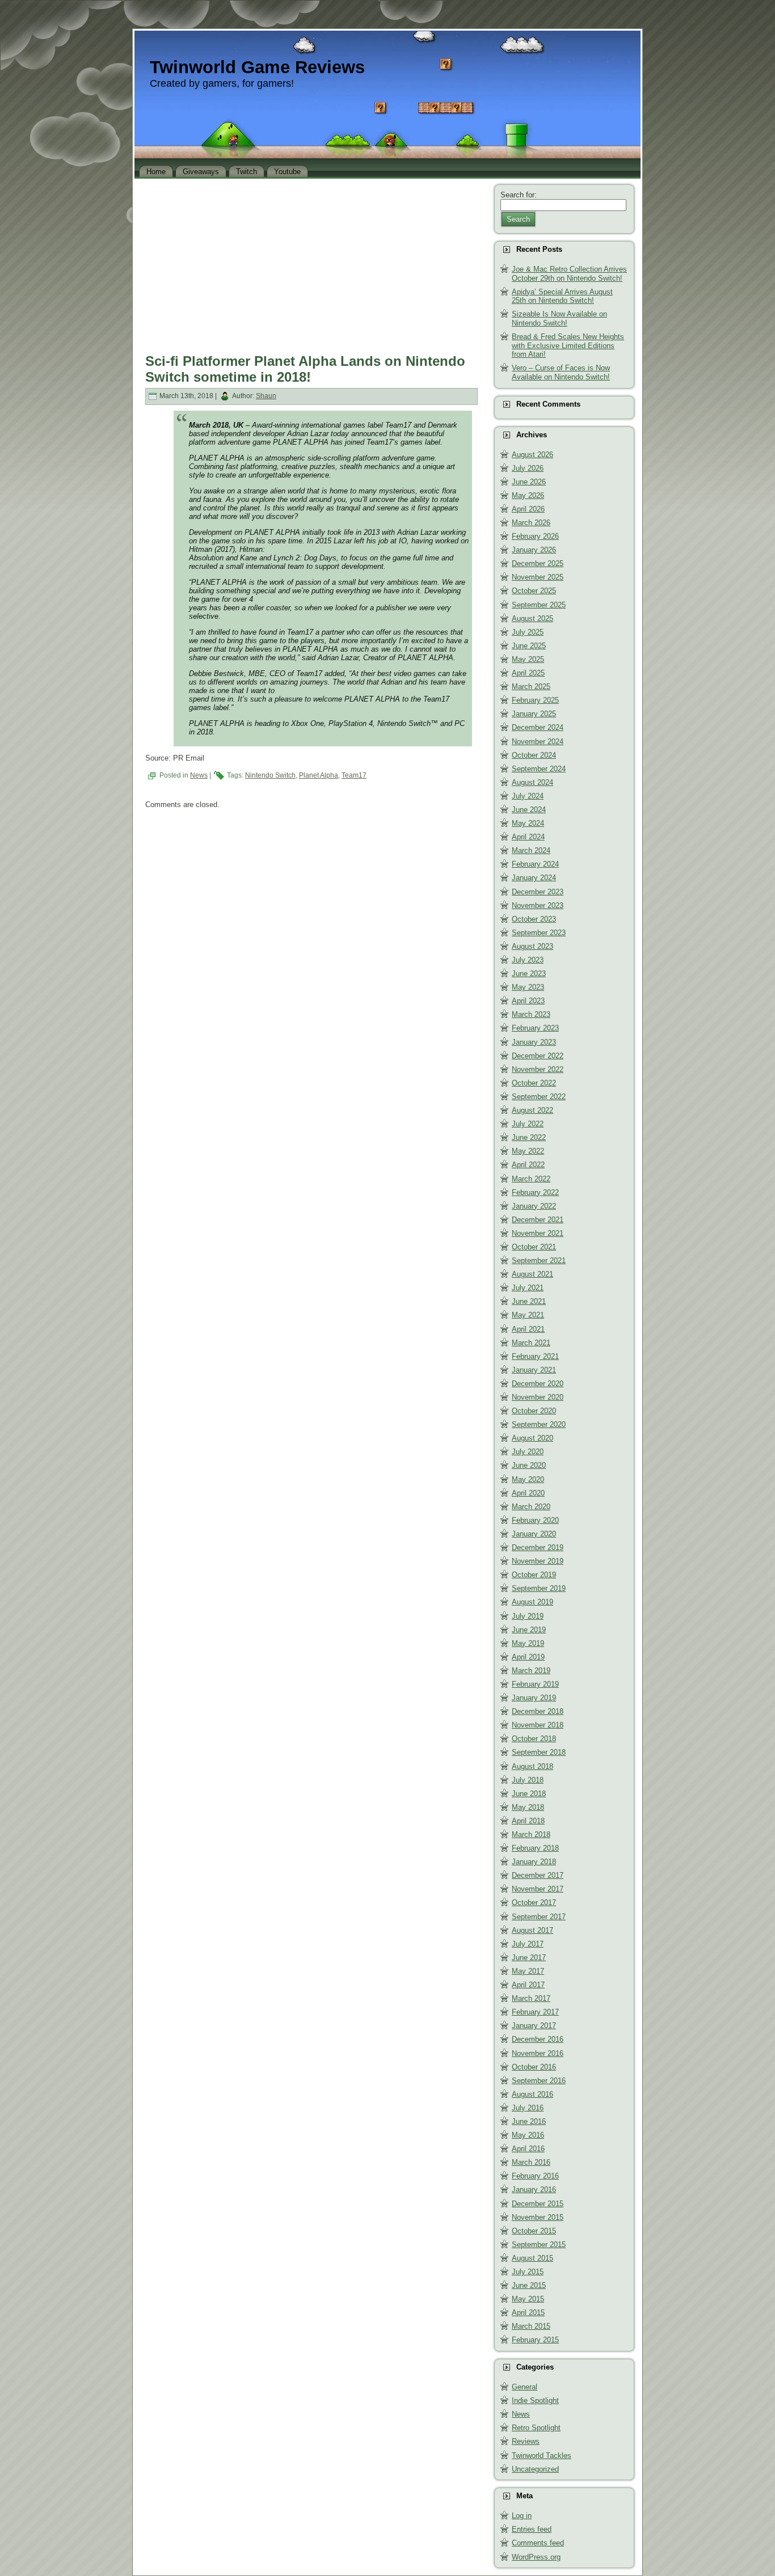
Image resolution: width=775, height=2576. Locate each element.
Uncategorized (535, 2469)
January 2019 (534, 1698)
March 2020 (531, 1507)
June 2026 (529, 482)
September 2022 (539, 1097)
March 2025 (531, 687)
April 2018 (528, 1821)
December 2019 (538, 1547)
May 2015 (528, 2299)
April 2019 (528, 1657)
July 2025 (528, 632)
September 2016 (539, 2081)
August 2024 (532, 782)
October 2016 (534, 2067)
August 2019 (532, 1602)
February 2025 (535, 700)
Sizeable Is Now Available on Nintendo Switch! (559, 318)
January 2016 (534, 2189)
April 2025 (528, 673)
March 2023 (531, 1014)
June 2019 (529, 1630)
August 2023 (532, 946)
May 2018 (528, 1807)
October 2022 (534, 1083)
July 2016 (528, 2108)
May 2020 (528, 1479)
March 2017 (531, 1998)
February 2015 (535, 2340)
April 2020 (528, 1493)
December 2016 (538, 2039)
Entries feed (532, 2529)
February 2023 (535, 1028)
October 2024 (534, 755)
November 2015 (538, 2217)
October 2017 (534, 1903)
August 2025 (532, 618)
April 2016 (528, 2149)
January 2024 (534, 878)
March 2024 (531, 850)
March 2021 (531, 1343)
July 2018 (528, 1780)
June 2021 (529, 1301)
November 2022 (538, 1069)
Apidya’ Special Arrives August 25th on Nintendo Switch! (562, 296)
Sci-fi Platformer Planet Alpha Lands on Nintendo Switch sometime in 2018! (305, 369)
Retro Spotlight (536, 2428)
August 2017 (532, 1930)
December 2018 (538, 1711)
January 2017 (534, 2026)
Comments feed (538, 2543)
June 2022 (529, 1137)
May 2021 (528, 1315)
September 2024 (539, 769)
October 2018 (534, 1739)
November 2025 (538, 577)
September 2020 (539, 1424)
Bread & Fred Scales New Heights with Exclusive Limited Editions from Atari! (568, 345)
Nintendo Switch (270, 775)
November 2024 (538, 742)
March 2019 (531, 1671)
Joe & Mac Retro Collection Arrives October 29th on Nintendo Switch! (569, 274)
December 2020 (538, 1384)
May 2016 (528, 2135)
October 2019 (534, 1575)
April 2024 (528, 837)
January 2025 (534, 714)
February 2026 (535, 536)
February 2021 (535, 1356)
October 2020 (534, 1411)
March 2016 (531, 2162)
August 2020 (532, 1438)
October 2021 (534, 1247)
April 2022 (528, 1165)
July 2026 (528, 468)
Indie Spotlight (535, 2400)
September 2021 (539, 1260)
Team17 (354, 775)
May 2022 (528, 1151)
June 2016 (529, 2121)
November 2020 (538, 1397)
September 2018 (539, 1752)
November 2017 (538, 1889)
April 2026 (528, 509)
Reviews (526, 2441)
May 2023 (528, 987)
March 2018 (531, 1834)
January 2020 (534, 1534)
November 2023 (538, 905)
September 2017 (539, 1917)
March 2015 (531, 2326)
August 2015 (532, 2258)
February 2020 (535, 1520)
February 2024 (535, 864)
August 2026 (532, 455)
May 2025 (528, 659)
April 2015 (528, 2313)
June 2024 (529, 810)
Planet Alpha (319, 775)
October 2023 (534, 919)
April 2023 (528, 1001)
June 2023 (529, 974)
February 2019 (535, 1684)
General (525, 2387)
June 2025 (529, 646)
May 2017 (528, 1971)
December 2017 (538, 1875)
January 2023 (534, 1042)
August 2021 (532, 1274)
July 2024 (528, 796)
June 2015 (529, 2285)
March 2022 (531, 1179)
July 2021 (528, 1288)
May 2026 (528, 495)
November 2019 (538, 1561)
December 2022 (538, 1056)
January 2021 (534, 1370)
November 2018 (538, 1725)
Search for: (519, 195)
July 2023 (528, 960)
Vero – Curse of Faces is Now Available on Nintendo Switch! (561, 372)
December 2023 (538, 892)
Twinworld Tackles (542, 2455)
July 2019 (528, 1616)
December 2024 (538, 727)
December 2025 (538, 563)
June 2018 (529, 1794)
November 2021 (538, 1233)
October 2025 (534, 591)
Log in (522, 2516)
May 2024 (528, 823)
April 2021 (528, 1329)
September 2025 (539, 605)
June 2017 (529, 1958)
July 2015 (528, 2272)
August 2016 (532, 2094)
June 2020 (529, 1465)
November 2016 (538, 2053)
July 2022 (528, 1124)
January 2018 (534, 1862)
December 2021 (538, 1220)
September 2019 (539, 1588)
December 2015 (538, 2204)
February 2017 (535, 2012)
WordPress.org (536, 2557)
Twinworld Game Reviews (257, 67)
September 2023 (539, 933)
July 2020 (528, 1452)
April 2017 (528, 1985)
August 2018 (532, 1766)
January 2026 (534, 550)
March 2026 (531, 523)
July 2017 (528, 1944)
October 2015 (534, 2231)
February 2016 (535, 2176)
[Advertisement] (311, 263)
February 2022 (535, 1192)
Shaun (266, 396)
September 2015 (539, 2245)
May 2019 (528, 1643)
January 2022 (534, 1206)
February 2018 (535, 1848)
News (199, 775)
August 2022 (532, 1110)
